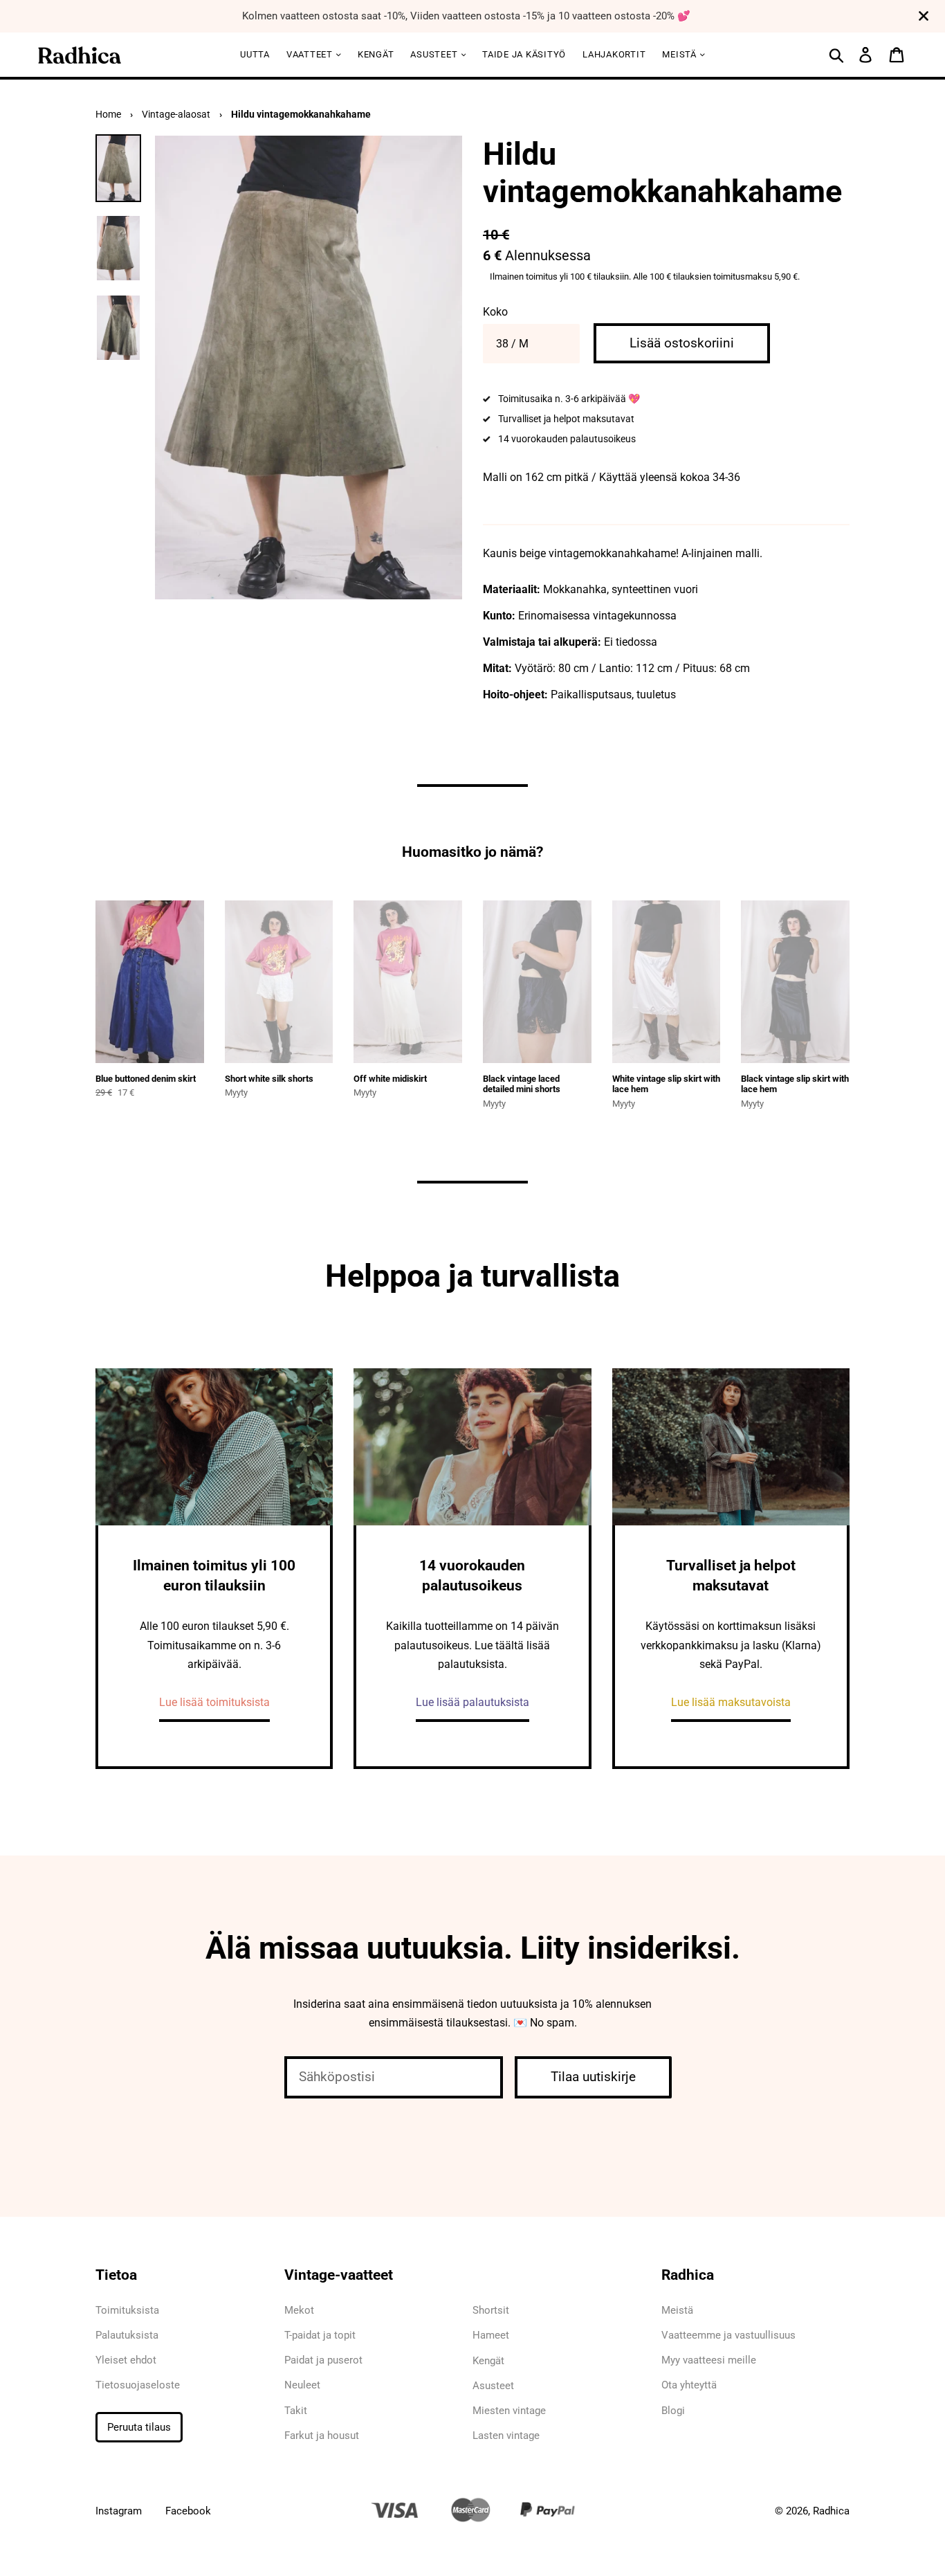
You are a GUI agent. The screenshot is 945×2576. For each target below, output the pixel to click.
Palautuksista (127, 2335)
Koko (495, 312)
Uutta (255, 54)
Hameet (491, 2335)
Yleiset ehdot (126, 2360)
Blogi (673, 2411)
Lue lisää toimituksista (214, 1702)
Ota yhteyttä (689, 2385)
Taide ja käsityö (524, 54)
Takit (296, 2411)
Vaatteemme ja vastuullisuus (728, 2335)
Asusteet (435, 54)
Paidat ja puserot (323, 2360)
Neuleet (302, 2385)
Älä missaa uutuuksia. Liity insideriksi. (473, 1948)
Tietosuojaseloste (138, 2385)
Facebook (188, 2511)
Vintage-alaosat (176, 114)
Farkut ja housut (322, 2436)
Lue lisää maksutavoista (731, 1702)
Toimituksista (127, 2310)
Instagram (119, 2511)
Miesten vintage (509, 2411)
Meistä (680, 54)
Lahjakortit (614, 54)
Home (108, 114)
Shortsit (491, 2310)
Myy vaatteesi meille (709, 2360)
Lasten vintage (506, 2436)
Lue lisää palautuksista (472, 1702)
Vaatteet (311, 54)
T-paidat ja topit (320, 2335)
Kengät (376, 54)
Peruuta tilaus (139, 2427)
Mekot (299, 2310)
